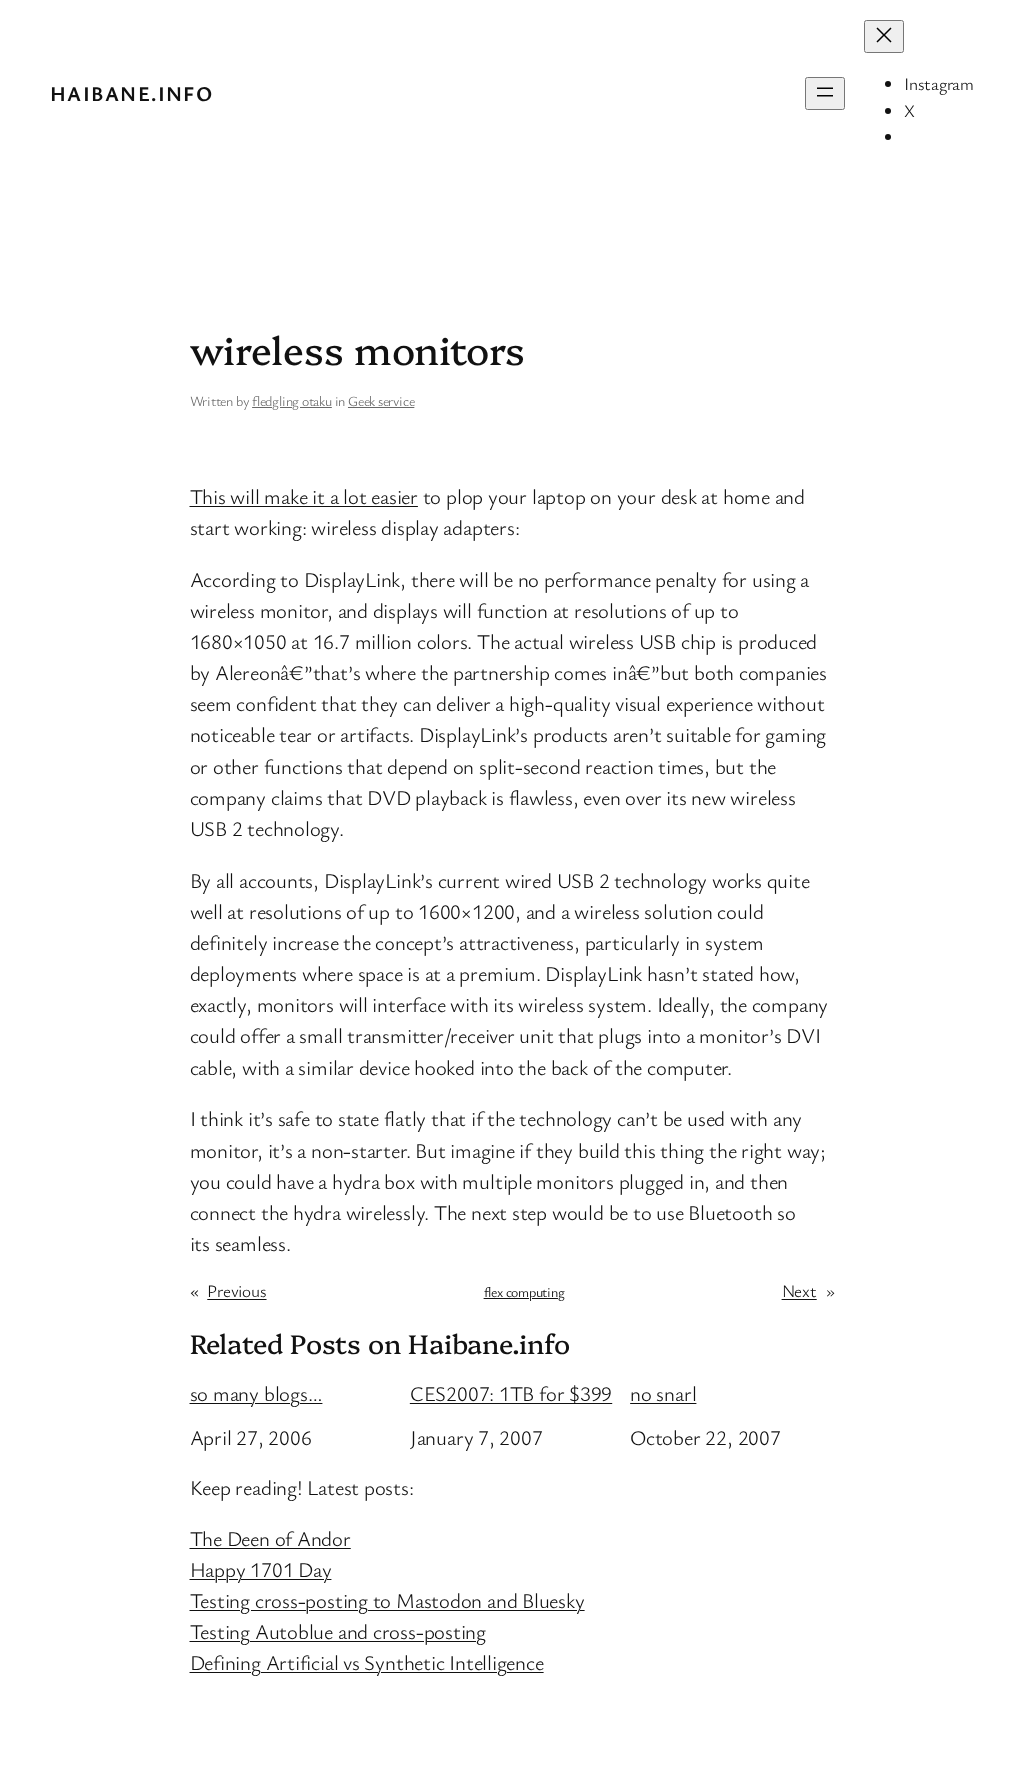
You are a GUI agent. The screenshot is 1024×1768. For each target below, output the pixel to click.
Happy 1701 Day (261, 1569)
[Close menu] (884, 36)
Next (799, 1290)
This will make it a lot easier (304, 496)
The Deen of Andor (270, 1538)
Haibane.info (131, 93)
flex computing (524, 1291)
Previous (236, 1290)
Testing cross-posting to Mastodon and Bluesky (387, 1600)
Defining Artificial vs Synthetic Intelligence (367, 1662)
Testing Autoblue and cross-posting (338, 1631)
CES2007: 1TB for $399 (511, 1393)
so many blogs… (256, 1393)
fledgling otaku (292, 400)
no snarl (663, 1393)
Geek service (381, 400)
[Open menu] (825, 93)
